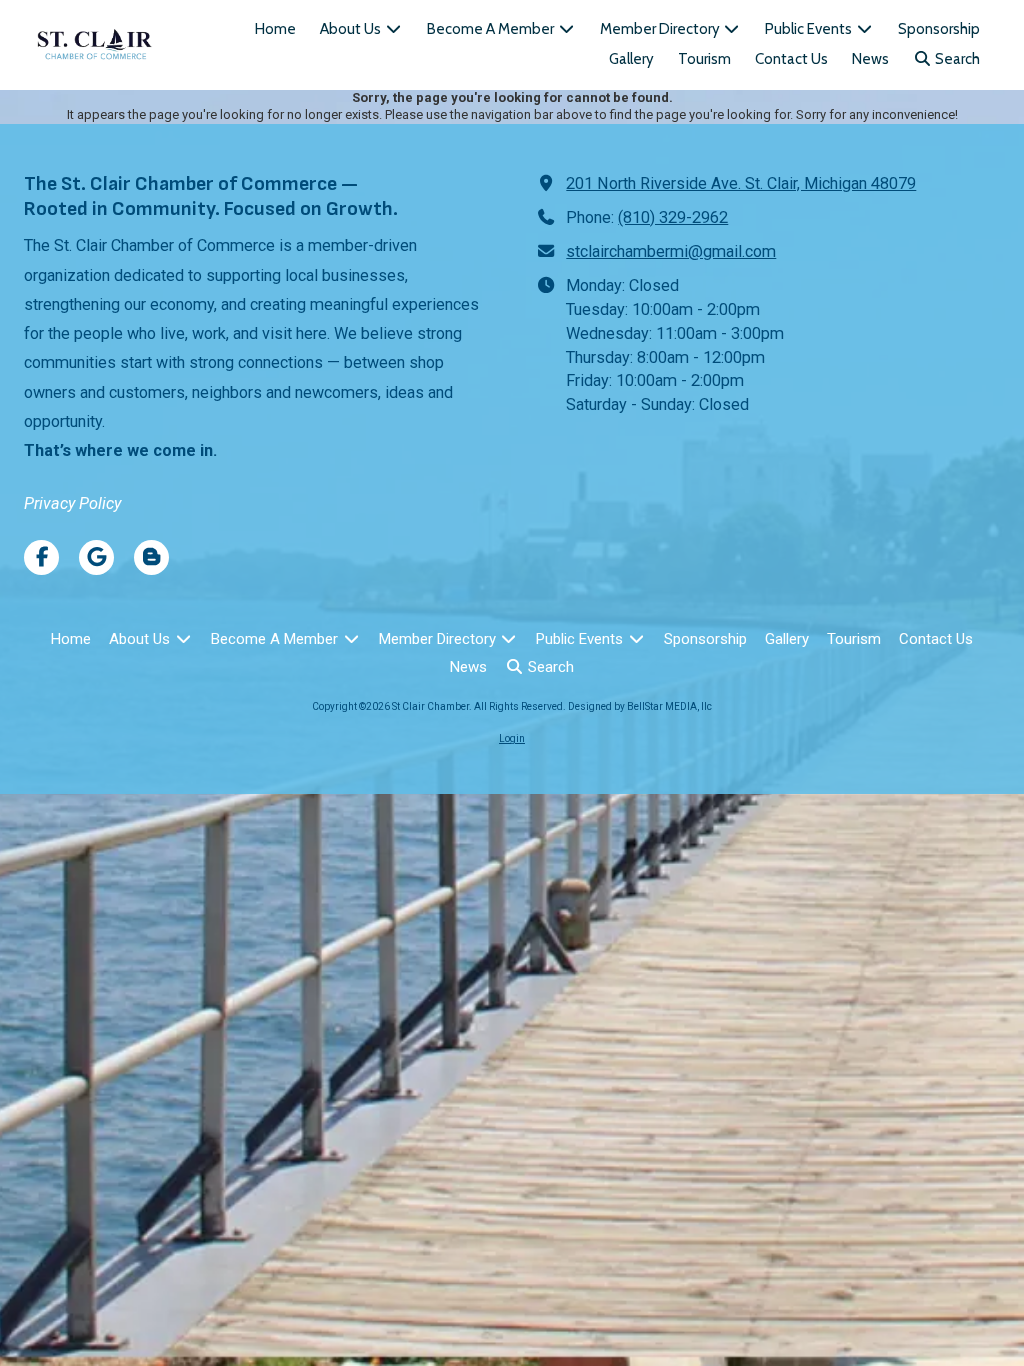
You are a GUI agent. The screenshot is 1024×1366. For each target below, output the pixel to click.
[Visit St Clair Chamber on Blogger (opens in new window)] (151, 557)
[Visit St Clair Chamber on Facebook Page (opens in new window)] (41, 557)
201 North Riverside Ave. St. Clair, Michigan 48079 (741, 183)
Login (512, 738)
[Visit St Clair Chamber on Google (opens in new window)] (96, 557)
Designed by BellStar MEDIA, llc (640, 706)
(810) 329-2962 (673, 217)
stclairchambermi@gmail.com (671, 251)
